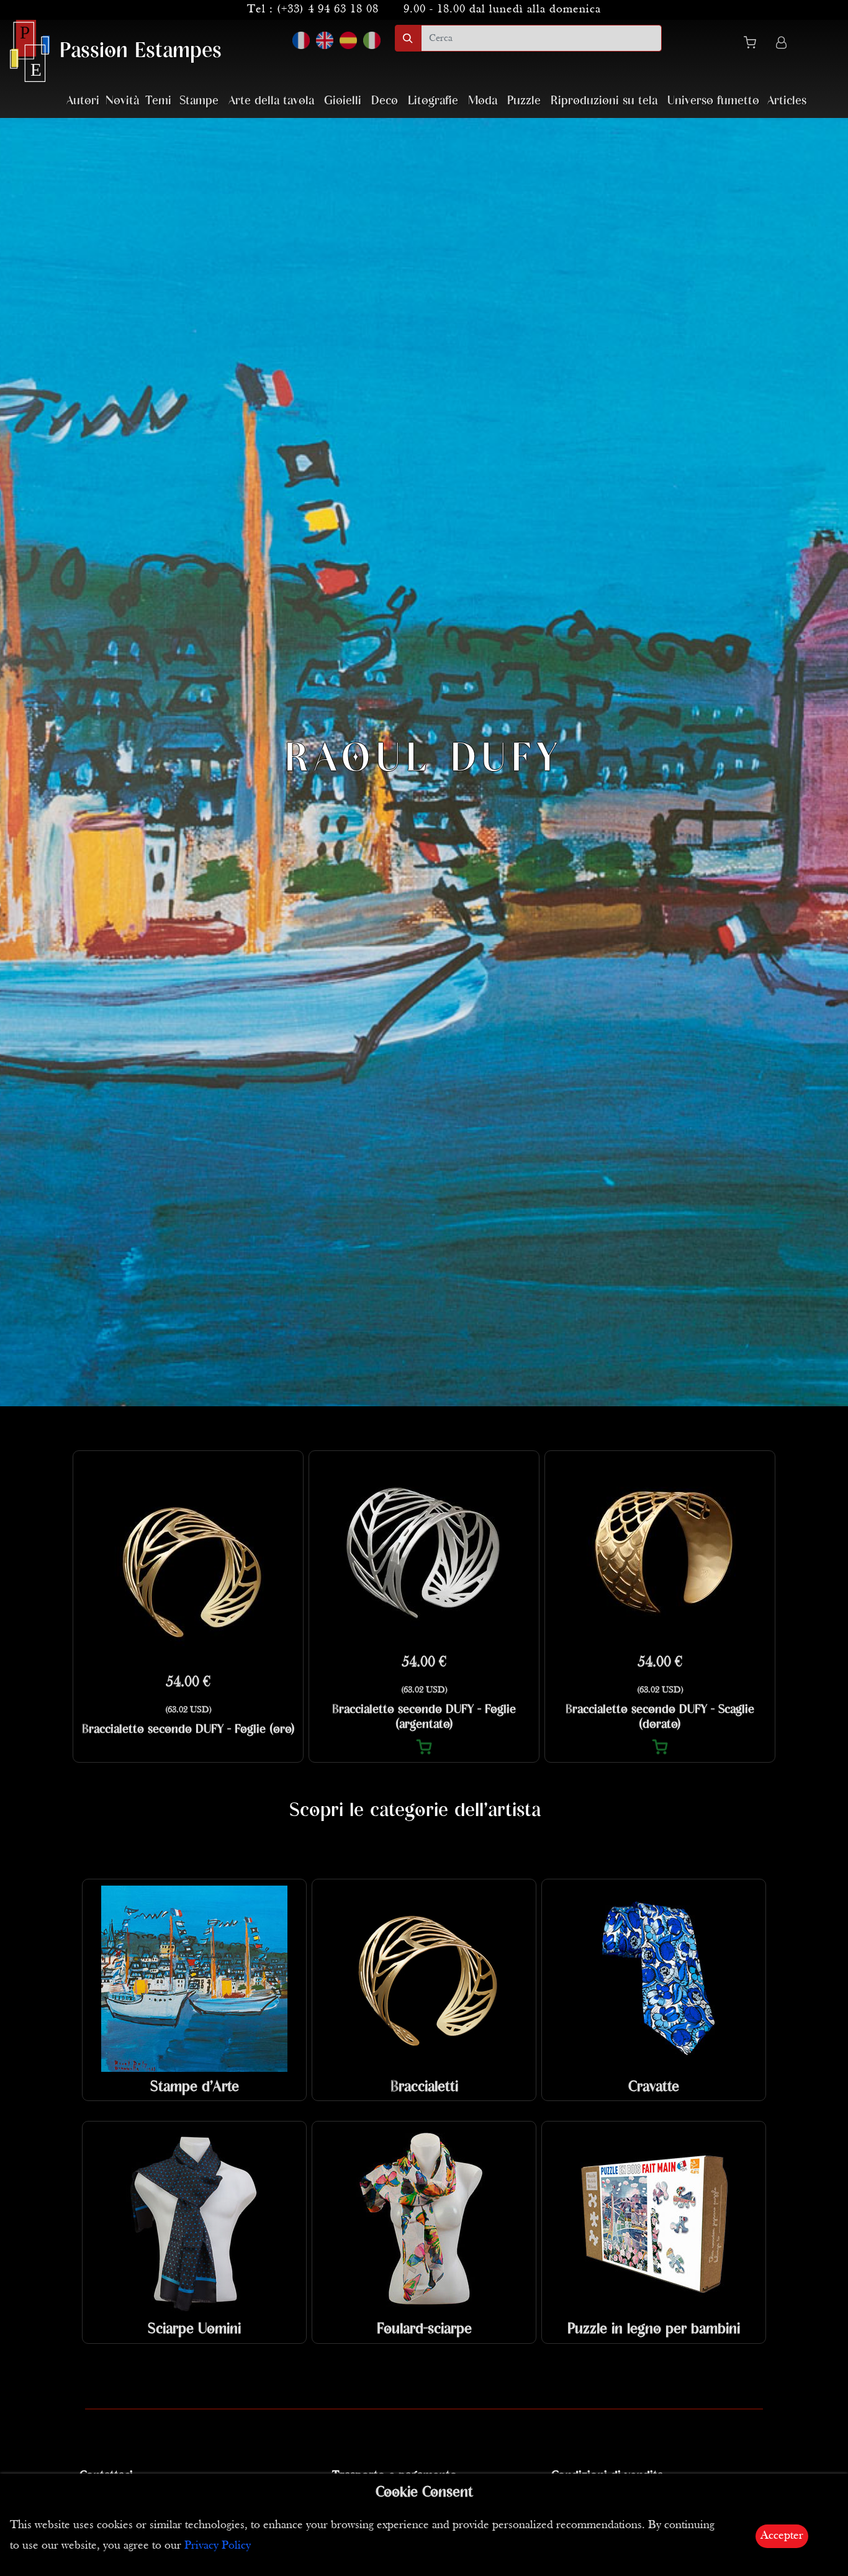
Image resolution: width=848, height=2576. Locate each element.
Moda (483, 101)
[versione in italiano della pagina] (372, 40)
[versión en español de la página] (348, 40)
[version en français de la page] (301, 40)
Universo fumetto (713, 101)
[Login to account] (781, 44)
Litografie (433, 101)
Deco (385, 101)
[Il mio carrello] (755, 45)
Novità (122, 101)
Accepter (782, 2536)
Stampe (199, 101)
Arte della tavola (271, 101)
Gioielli (343, 101)
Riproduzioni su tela (604, 101)
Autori (83, 101)
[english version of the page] (325, 40)
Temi (158, 101)
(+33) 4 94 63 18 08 (328, 10)
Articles (787, 101)
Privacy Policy (218, 2546)
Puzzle (524, 101)
